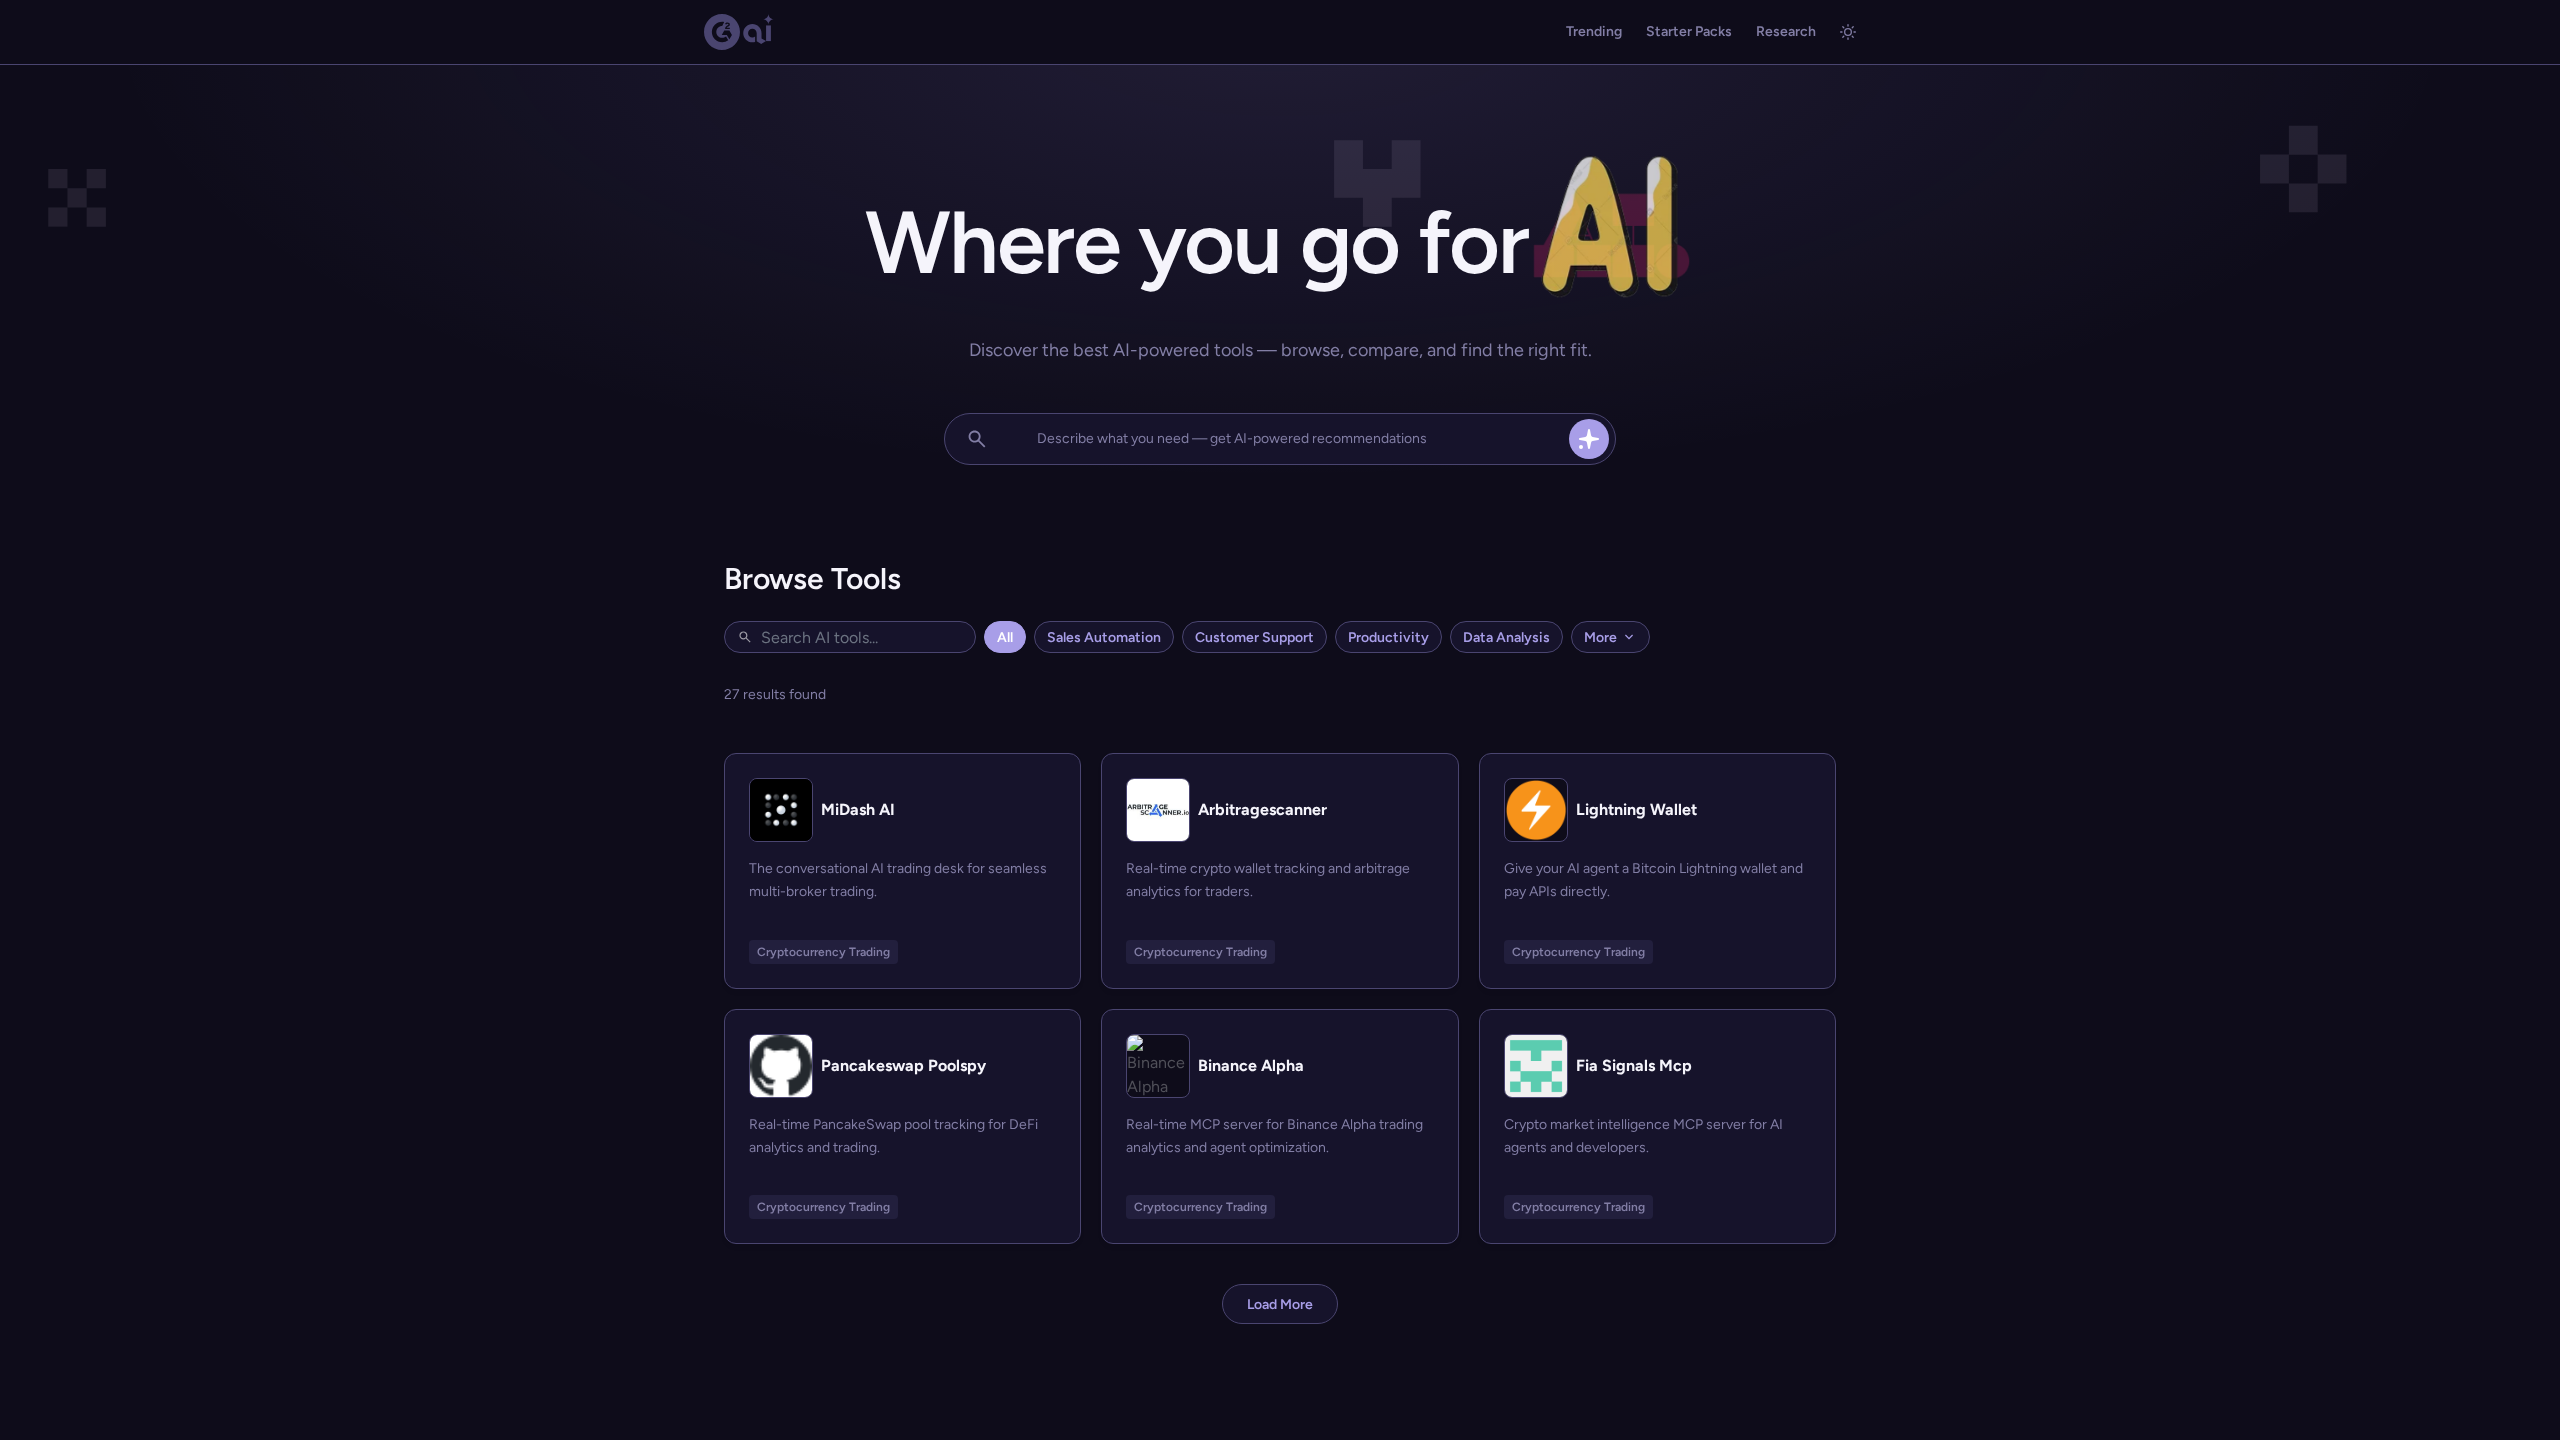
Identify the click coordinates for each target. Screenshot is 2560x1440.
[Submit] (1589, 439)
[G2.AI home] (739, 32)
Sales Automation (1104, 637)
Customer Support (1254, 637)
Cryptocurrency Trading (823, 952)
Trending (1594, 31)
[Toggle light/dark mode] (1848, 32)
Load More (1280, 1304)
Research (1786, 31)
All (1005, 637)
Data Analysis (1506, 637)
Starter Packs (1689, 31)
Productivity (1388, 637)
